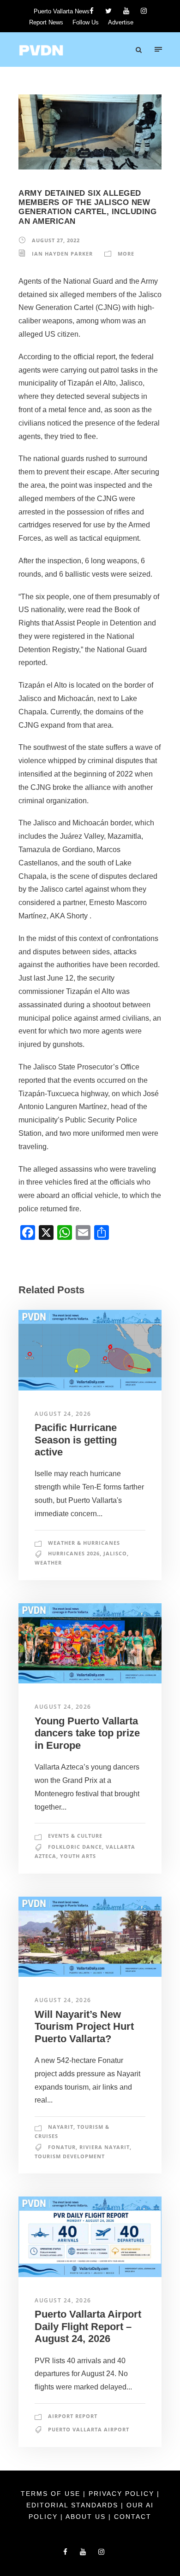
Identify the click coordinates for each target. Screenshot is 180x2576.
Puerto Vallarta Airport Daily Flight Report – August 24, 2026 (88, 2326)
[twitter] (108, 11)
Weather (48, 1563)
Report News (46, 22)
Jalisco (115, 1553)
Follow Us (86, 22)
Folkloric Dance (75, 1847)
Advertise (121, 22)
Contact (133, 2517)
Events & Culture (75, 1836)
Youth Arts (78, 1856)
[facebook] (92, 11)
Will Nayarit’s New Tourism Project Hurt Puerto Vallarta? (84, 2027)
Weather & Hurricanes (84, 1543)
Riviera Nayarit (105, 2147)
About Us (87, 2517)
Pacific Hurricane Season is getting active (76, 1440)
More (126, 254)
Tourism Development (70, 2156)
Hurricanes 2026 (74, 1553)
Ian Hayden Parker (62, 254)
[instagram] (144, 11)
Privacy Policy (123, 2494)
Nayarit (61, 2127)
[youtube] (126, 11)
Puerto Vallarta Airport (89, 2429)
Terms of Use (52, 2494)
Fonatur (62, 2147)
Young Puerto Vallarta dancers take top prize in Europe (87, 1733)
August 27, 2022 (56, 240)
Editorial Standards (74, 2505)
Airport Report (73, 2416)
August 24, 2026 (63, 1414)
